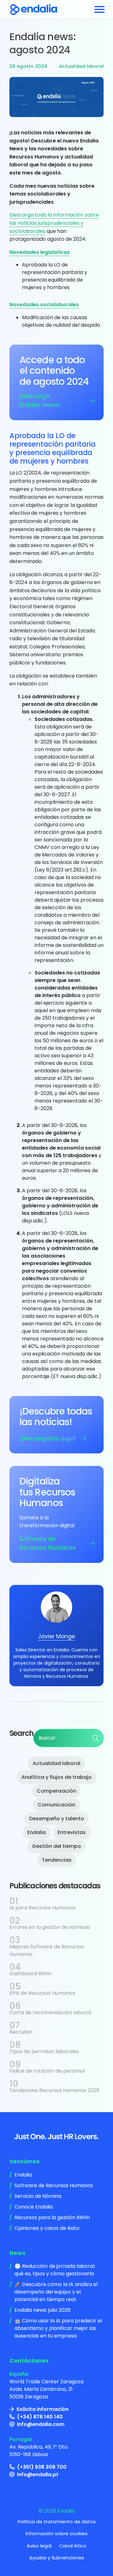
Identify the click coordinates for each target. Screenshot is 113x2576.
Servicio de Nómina (38, 2196)
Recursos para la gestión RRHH (52, 2217)
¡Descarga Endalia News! (40, 401)
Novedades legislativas (40, 252)
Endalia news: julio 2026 (43, 2310)
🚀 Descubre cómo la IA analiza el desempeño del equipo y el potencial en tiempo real (56, 2292)
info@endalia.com (41, 2424)
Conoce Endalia (34, 2207)
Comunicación (56, 1805)
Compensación (56, 1791)
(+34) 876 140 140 (40, 2417)
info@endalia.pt (38, 2474)
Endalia (37, 1832)
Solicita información (42, 2409)
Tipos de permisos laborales (44, 2051)
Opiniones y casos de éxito (47, 2228)
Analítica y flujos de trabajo (56, 1777)
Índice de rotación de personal (47, 2071)
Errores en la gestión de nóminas (50, 1927)
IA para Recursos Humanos (43, 1908)
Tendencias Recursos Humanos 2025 (54, 2090)
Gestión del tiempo (56, 1846)
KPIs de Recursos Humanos (42, 1993)
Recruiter (21, 2032)
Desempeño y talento (57, 1819)
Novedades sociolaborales (44, 305)
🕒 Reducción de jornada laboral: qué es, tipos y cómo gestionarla (55, 2270)
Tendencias (57, 1860)
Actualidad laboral (81, 66)
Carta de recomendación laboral (50, 2012)
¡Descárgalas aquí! (48, 1438)
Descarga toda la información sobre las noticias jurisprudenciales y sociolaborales (54, 223)
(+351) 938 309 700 (42, 2467)
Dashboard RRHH (30, 1974)
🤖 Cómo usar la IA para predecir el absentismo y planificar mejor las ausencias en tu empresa (58, 2328)
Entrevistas (72, 1832)
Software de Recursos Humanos (48, 1543)
